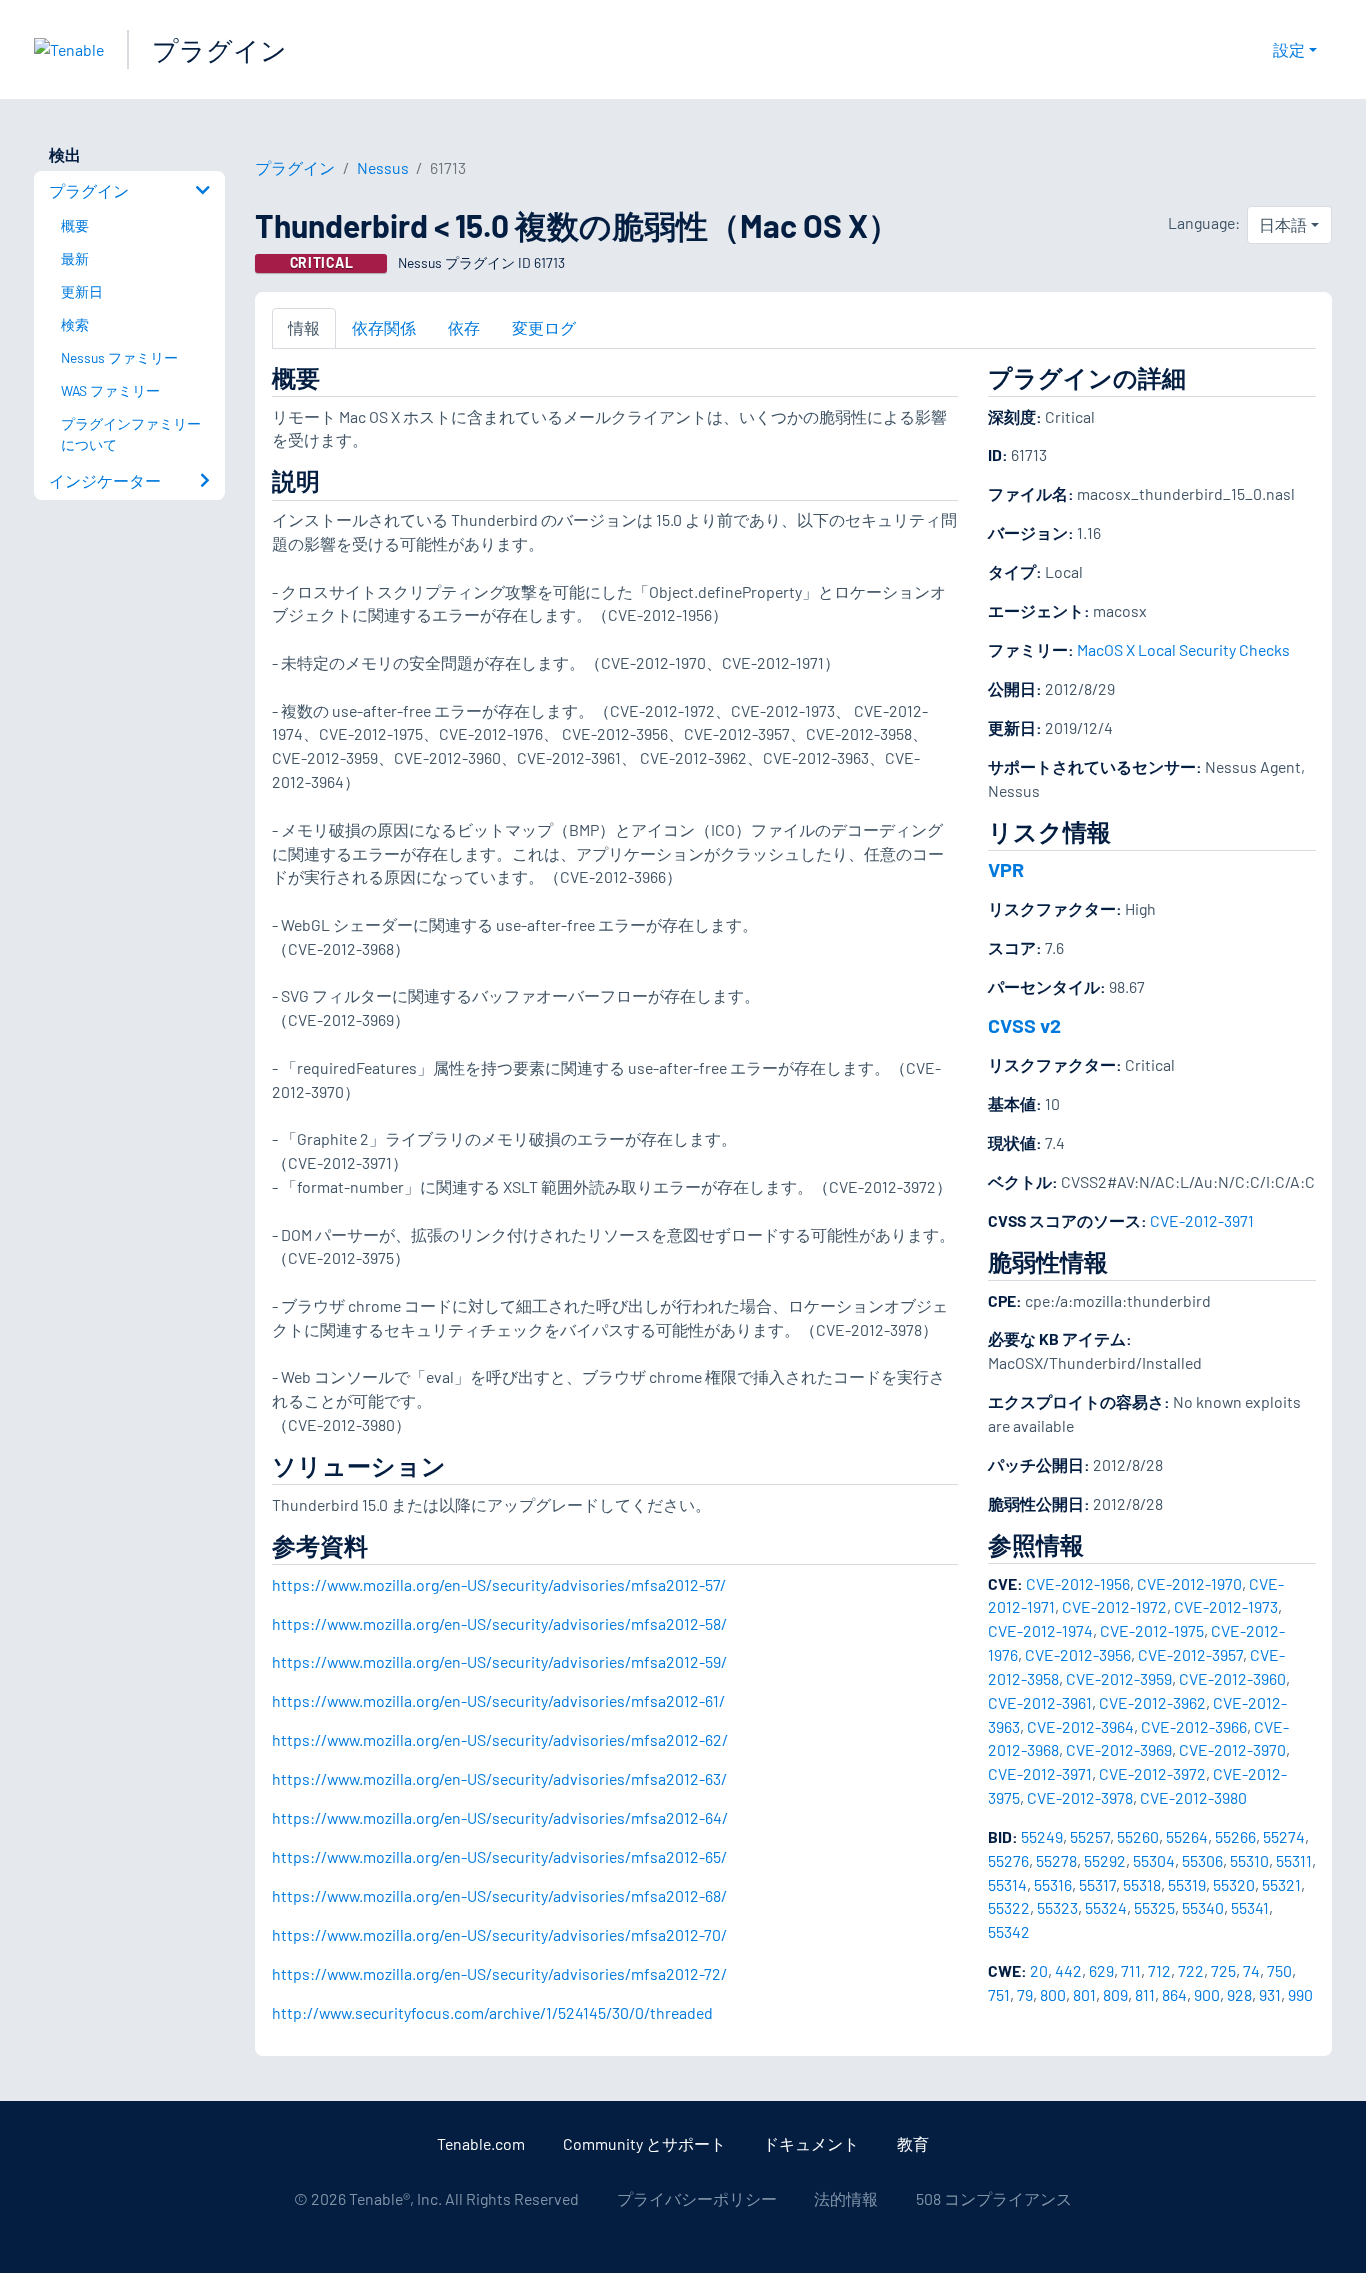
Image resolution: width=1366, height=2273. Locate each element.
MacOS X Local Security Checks (1183, 649)
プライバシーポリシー (697, 2198)
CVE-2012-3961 (1040, 1702)
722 (1191, 1970)
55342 (1009, 1931)
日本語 (1283, 224)
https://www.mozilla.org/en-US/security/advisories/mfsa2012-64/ (500, 1817)
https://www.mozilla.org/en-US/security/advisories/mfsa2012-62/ (500, 1739)
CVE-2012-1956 (1078, 1583)
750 (1279, 1970)
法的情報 (846, 2198)
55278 (1056, 1860)
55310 (1249, 1860)
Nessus (383, 167)
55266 (1235, 1836)
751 (999, 1994)
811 (1145, 1994)
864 (1174, 1994)
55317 (1097, 1884)
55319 (1187, 1884)
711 (1131, 1970)
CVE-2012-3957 (1190, 1654)
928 (1239, 1994)
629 (1101, 1970)
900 (1207, 1994)
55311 (1294, 1860)
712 (1159, 1970)
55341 (1250, 1907)
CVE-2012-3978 (1080, 1797)
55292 (1105, 1860)
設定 (1289, 49)
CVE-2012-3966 (1194, 1726)
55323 (1057, 1907)
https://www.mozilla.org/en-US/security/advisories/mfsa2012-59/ (499, 1661)
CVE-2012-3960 (1232, 1678)
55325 (1154, 1907)
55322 (1009, 1907)
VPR (1006, 869)
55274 (1284, 1836)
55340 (1203, 1907)
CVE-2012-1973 (1226, 1606)
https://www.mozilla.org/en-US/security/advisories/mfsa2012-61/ (498, 1700)
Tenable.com (481, 2143)
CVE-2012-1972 (1114, 1606)
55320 (1234, 1884)
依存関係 (384, 327)
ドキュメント (811, 2143)
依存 (464, 327)
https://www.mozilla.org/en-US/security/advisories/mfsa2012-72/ (499, 1973)
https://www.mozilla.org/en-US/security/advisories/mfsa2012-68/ (499, 1895)
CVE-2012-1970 (1189, 1583)
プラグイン (219, 49)
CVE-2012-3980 (1193, 1797)
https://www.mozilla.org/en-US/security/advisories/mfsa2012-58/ (499, 1623)
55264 (1187, 1836)
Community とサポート (644, 2143)
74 (1251, 1970)
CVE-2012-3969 (1119, 1749)
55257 (1090, 1836)
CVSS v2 (1024, 1025)
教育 (913, 2143)
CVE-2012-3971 (1202, 1220)
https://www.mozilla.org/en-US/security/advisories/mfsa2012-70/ (499, 1934)
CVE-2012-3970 (1232, 1749)
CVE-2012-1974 (1040, 1630)
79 (1025, 1994)
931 (1270, 1994)
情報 (304, 327)
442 (1068, 1970)
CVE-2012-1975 (1152, 1630)
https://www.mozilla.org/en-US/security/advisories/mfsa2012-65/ (499, 1856)
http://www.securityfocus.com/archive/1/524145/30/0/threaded (492, 2012)
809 (1115, 1994)
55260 (1138, 1836)
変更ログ (544, 327)
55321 (1281, 1884)
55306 (1202, 1860)
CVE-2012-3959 (1119, 1678)
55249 (1042, 1836)
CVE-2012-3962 (1152, 1702)
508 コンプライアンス (994, 2198)
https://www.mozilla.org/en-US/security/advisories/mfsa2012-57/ (499, 1584)
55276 (1008, 1860)
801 (1084, 1994)
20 (1039, 1970)
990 (1300, 1994)
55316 (1053, 1884)
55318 (1142, 1884)
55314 (1007, 1884)
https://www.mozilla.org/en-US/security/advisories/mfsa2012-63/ (499, 1778)
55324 (1106, 1907)
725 (1223, 1970)
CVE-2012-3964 (1080, 1726)
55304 (1154, 1860)
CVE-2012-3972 (1152, 1773)
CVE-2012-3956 (1078, 1654)
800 (1053, 1994)
